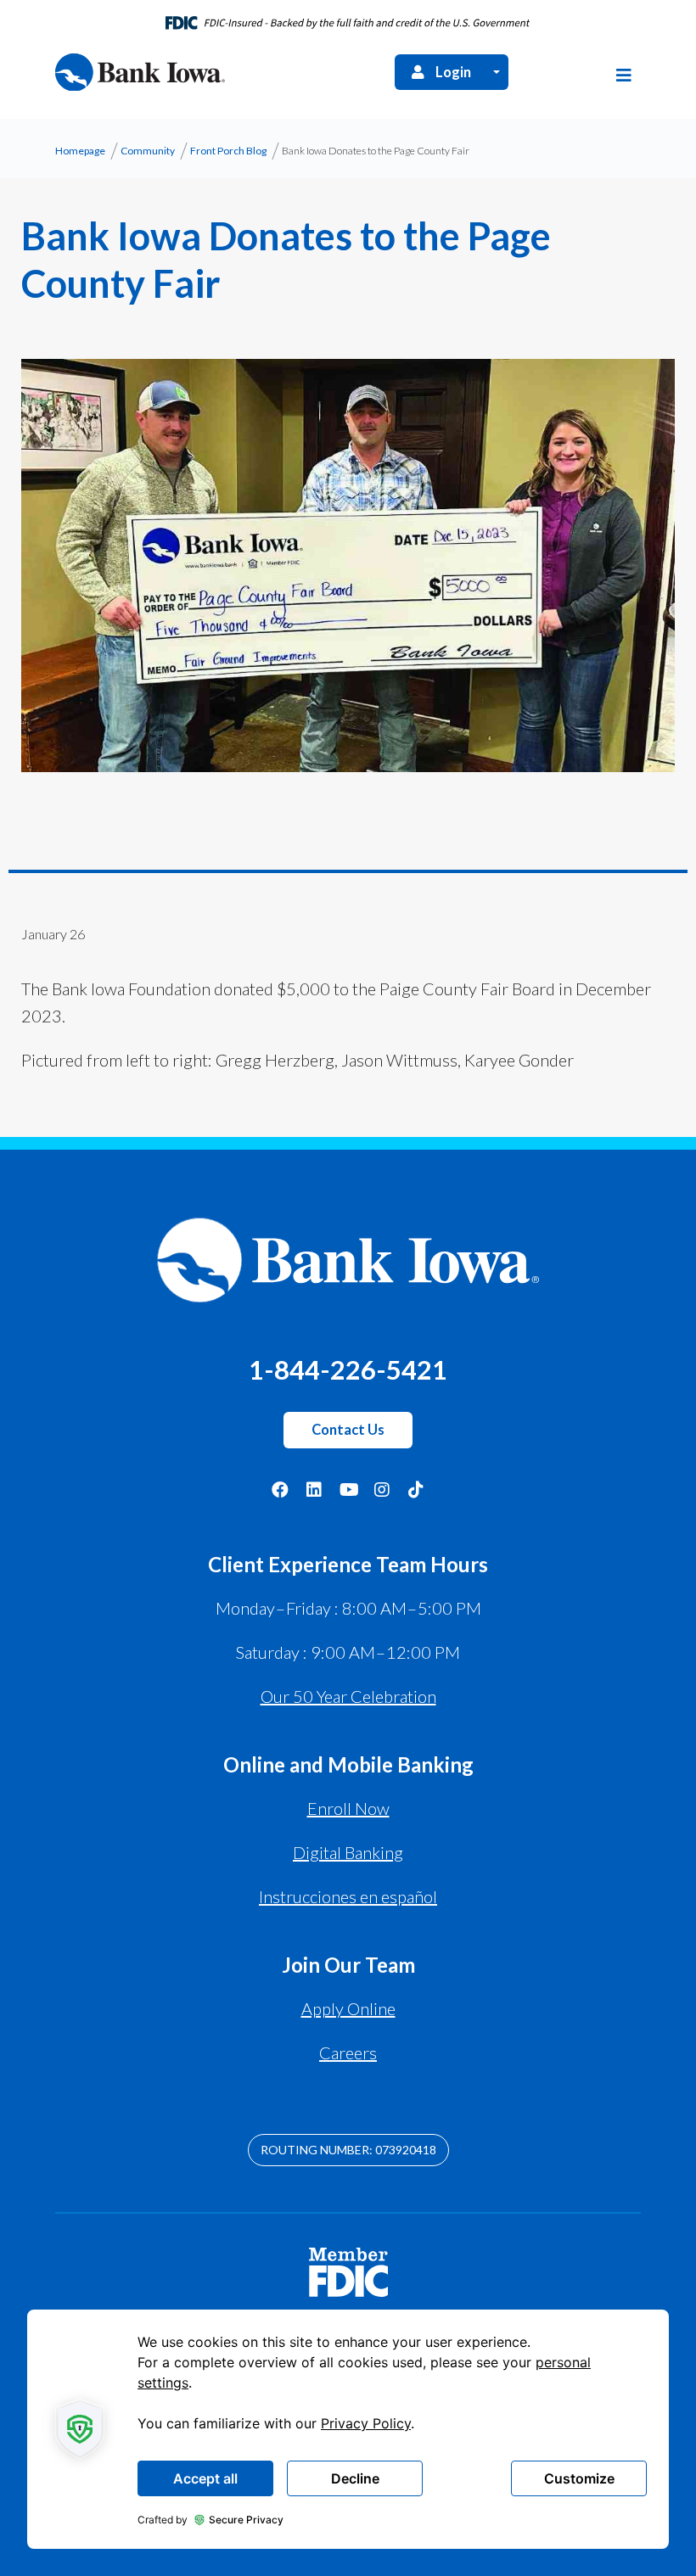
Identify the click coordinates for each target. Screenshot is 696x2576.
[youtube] (348, 1489)
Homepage (80, 151)
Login (453, 72)
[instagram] (382, 1489)
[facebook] (280, 1489)
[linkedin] (314, 1489)
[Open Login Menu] (497, 72)
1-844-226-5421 (348, 1369)
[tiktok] (416, 1489)
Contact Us (348, 1430)
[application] (348, 2429)
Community (148, 151)
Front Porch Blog (228, 151)
